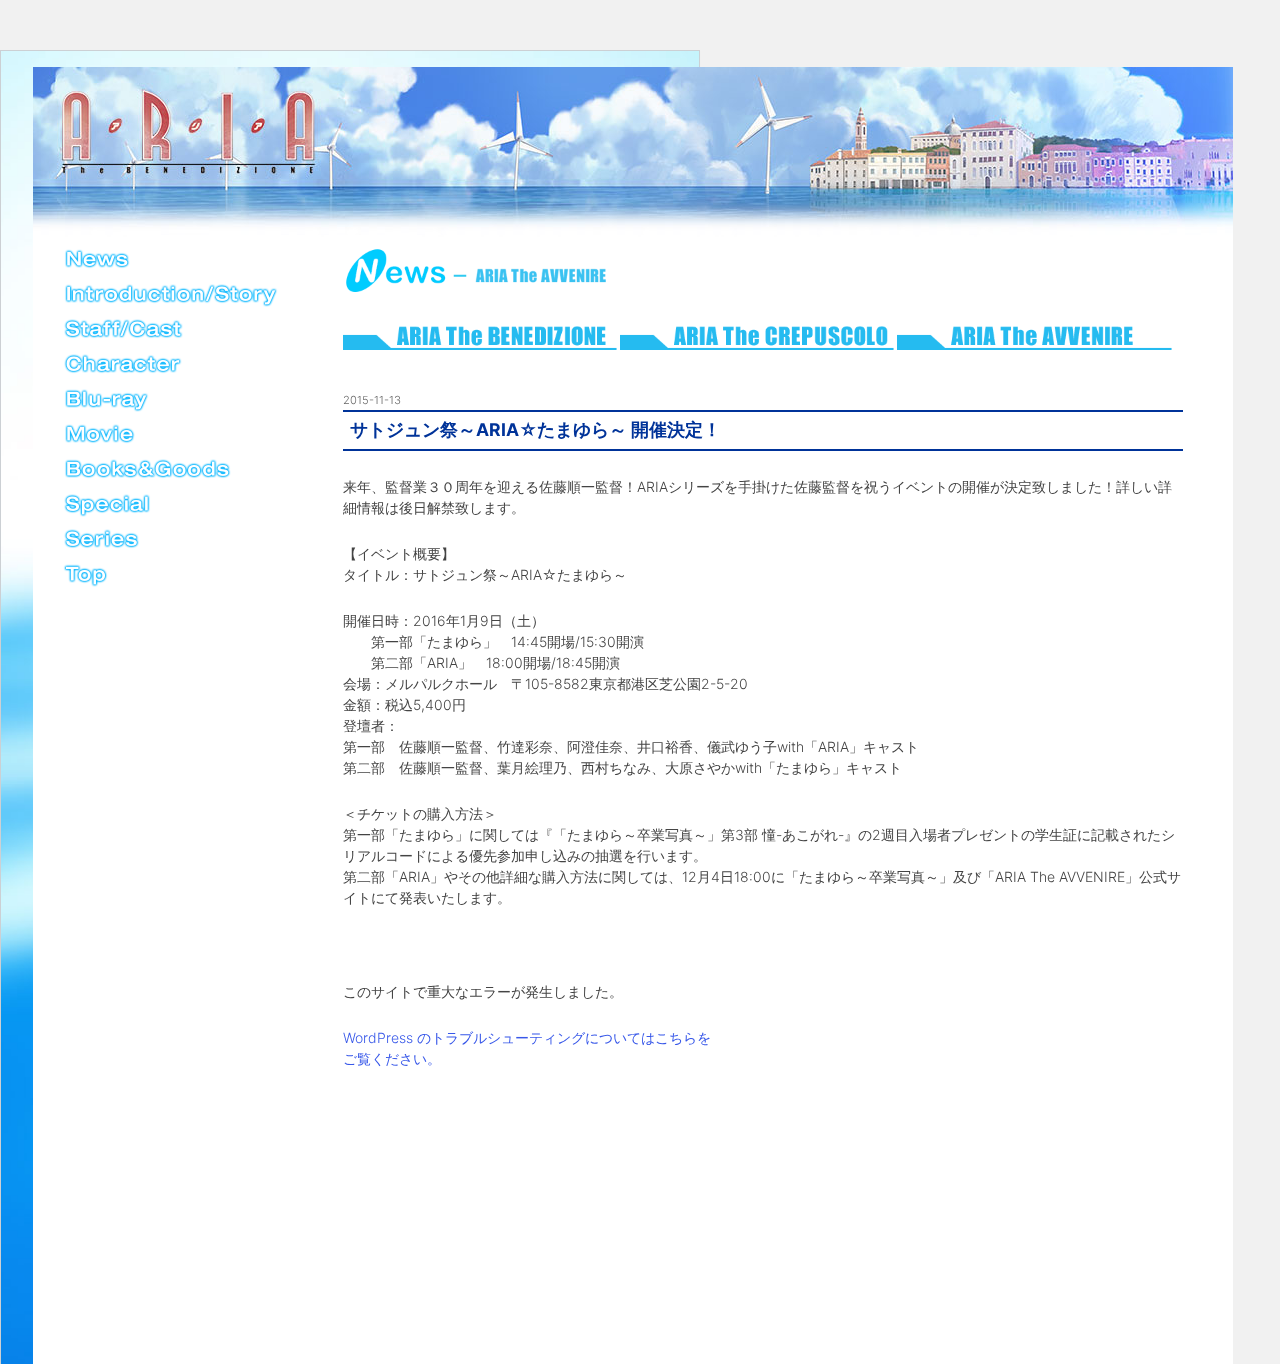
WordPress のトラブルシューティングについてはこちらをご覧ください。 (527, 1048)
